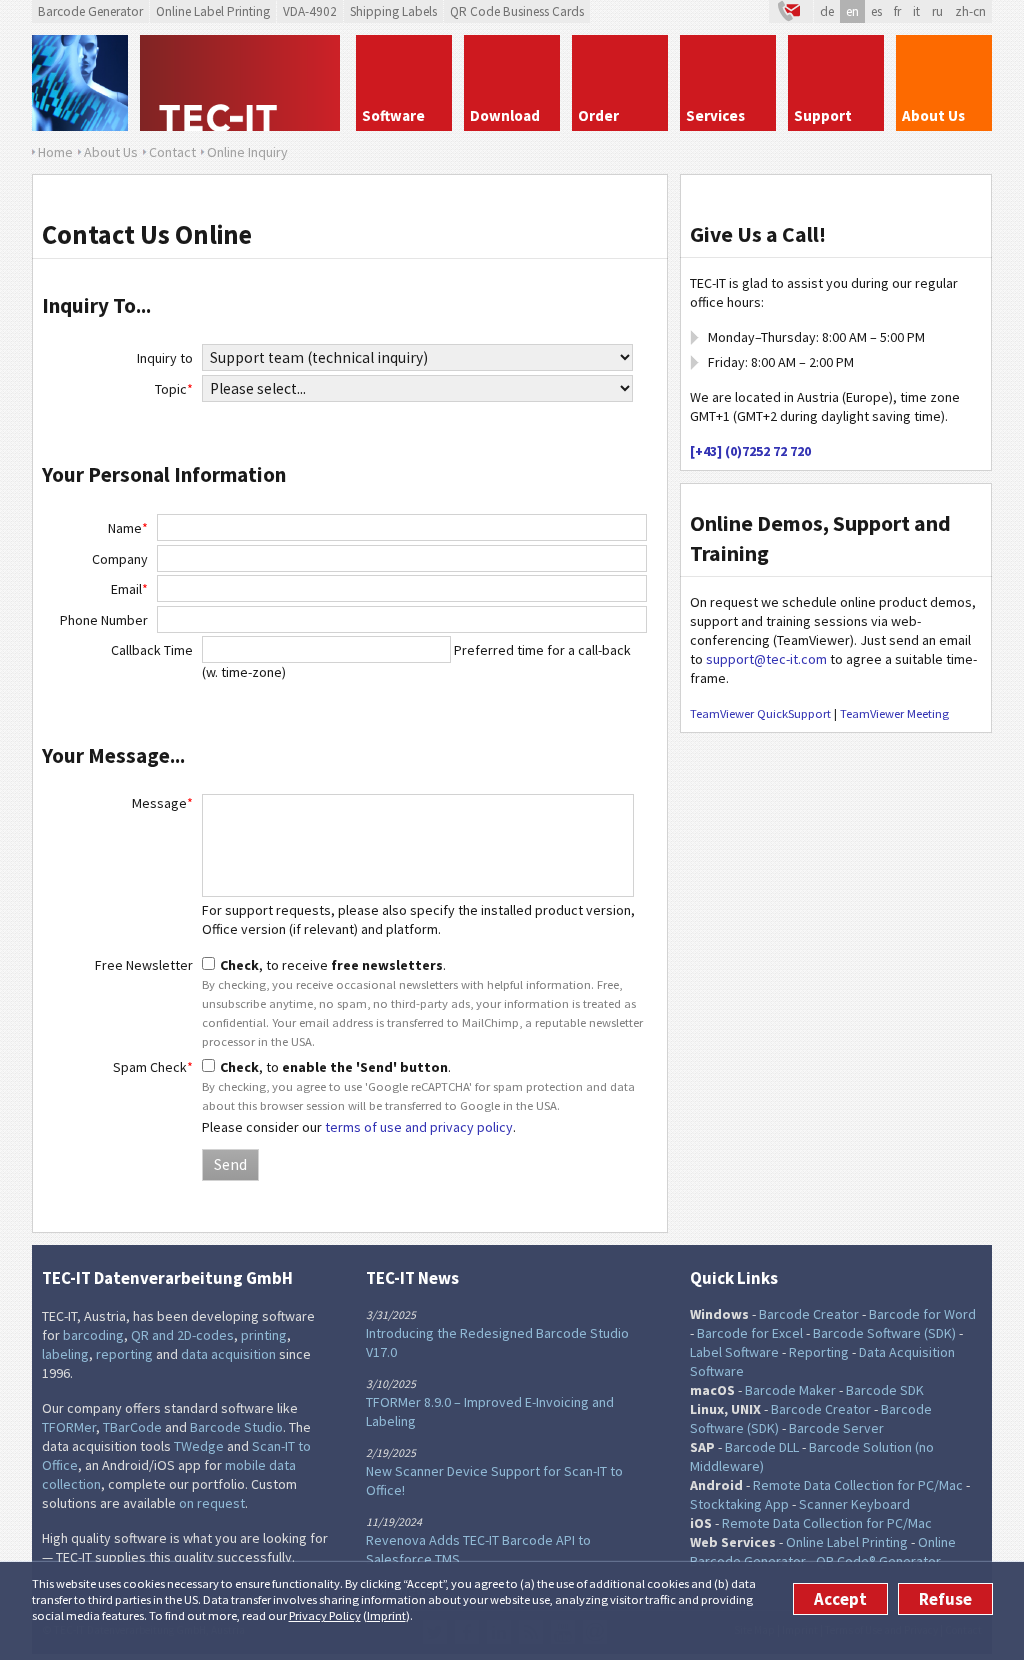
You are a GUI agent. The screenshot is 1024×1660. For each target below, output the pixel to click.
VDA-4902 (310, 11)
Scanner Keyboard (854, 1504)
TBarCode (132, 1427)
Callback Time (152, 650)
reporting (124, 1354)
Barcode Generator (90, 11)
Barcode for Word (922, 1314)
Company (120, 559)
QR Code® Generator (878, 1561)
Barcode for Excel (750, 1333)
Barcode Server (836, 1428)
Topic (174, 389)
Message (162, 803)
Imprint (386, 1615)
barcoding (93, 1335)
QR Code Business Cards (517, 11)
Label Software (734, 1352)
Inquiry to (165, 358)
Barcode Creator (809, 1314)
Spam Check (153, 1067)
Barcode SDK (885, 1390)
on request (212, 1503)
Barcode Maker (790, 1390)
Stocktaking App (739, 1504)
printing (264, 1335)
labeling (65, 1354)
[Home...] (242, 83)
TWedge (199, 1446)
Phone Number (104, 620)
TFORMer (69, 1427)
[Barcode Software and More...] (80, 83)
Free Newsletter (144, 965)
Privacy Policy (325, 1615)
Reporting (819, 1352)
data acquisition (228, 1354)
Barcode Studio (236, 1427)
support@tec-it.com (766, 659)
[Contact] (791, 11)
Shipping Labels (393, 11)
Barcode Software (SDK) (884, 1333)
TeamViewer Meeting (894, 713)
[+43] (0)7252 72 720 (750, 451)
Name (128, 528)
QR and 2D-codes (182, 1335)
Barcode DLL (762, 1447)
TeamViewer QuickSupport (760, 713)
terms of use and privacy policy (419, 1127)
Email (129, 589)
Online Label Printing (213, 11)
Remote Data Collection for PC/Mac (858, 1485)
